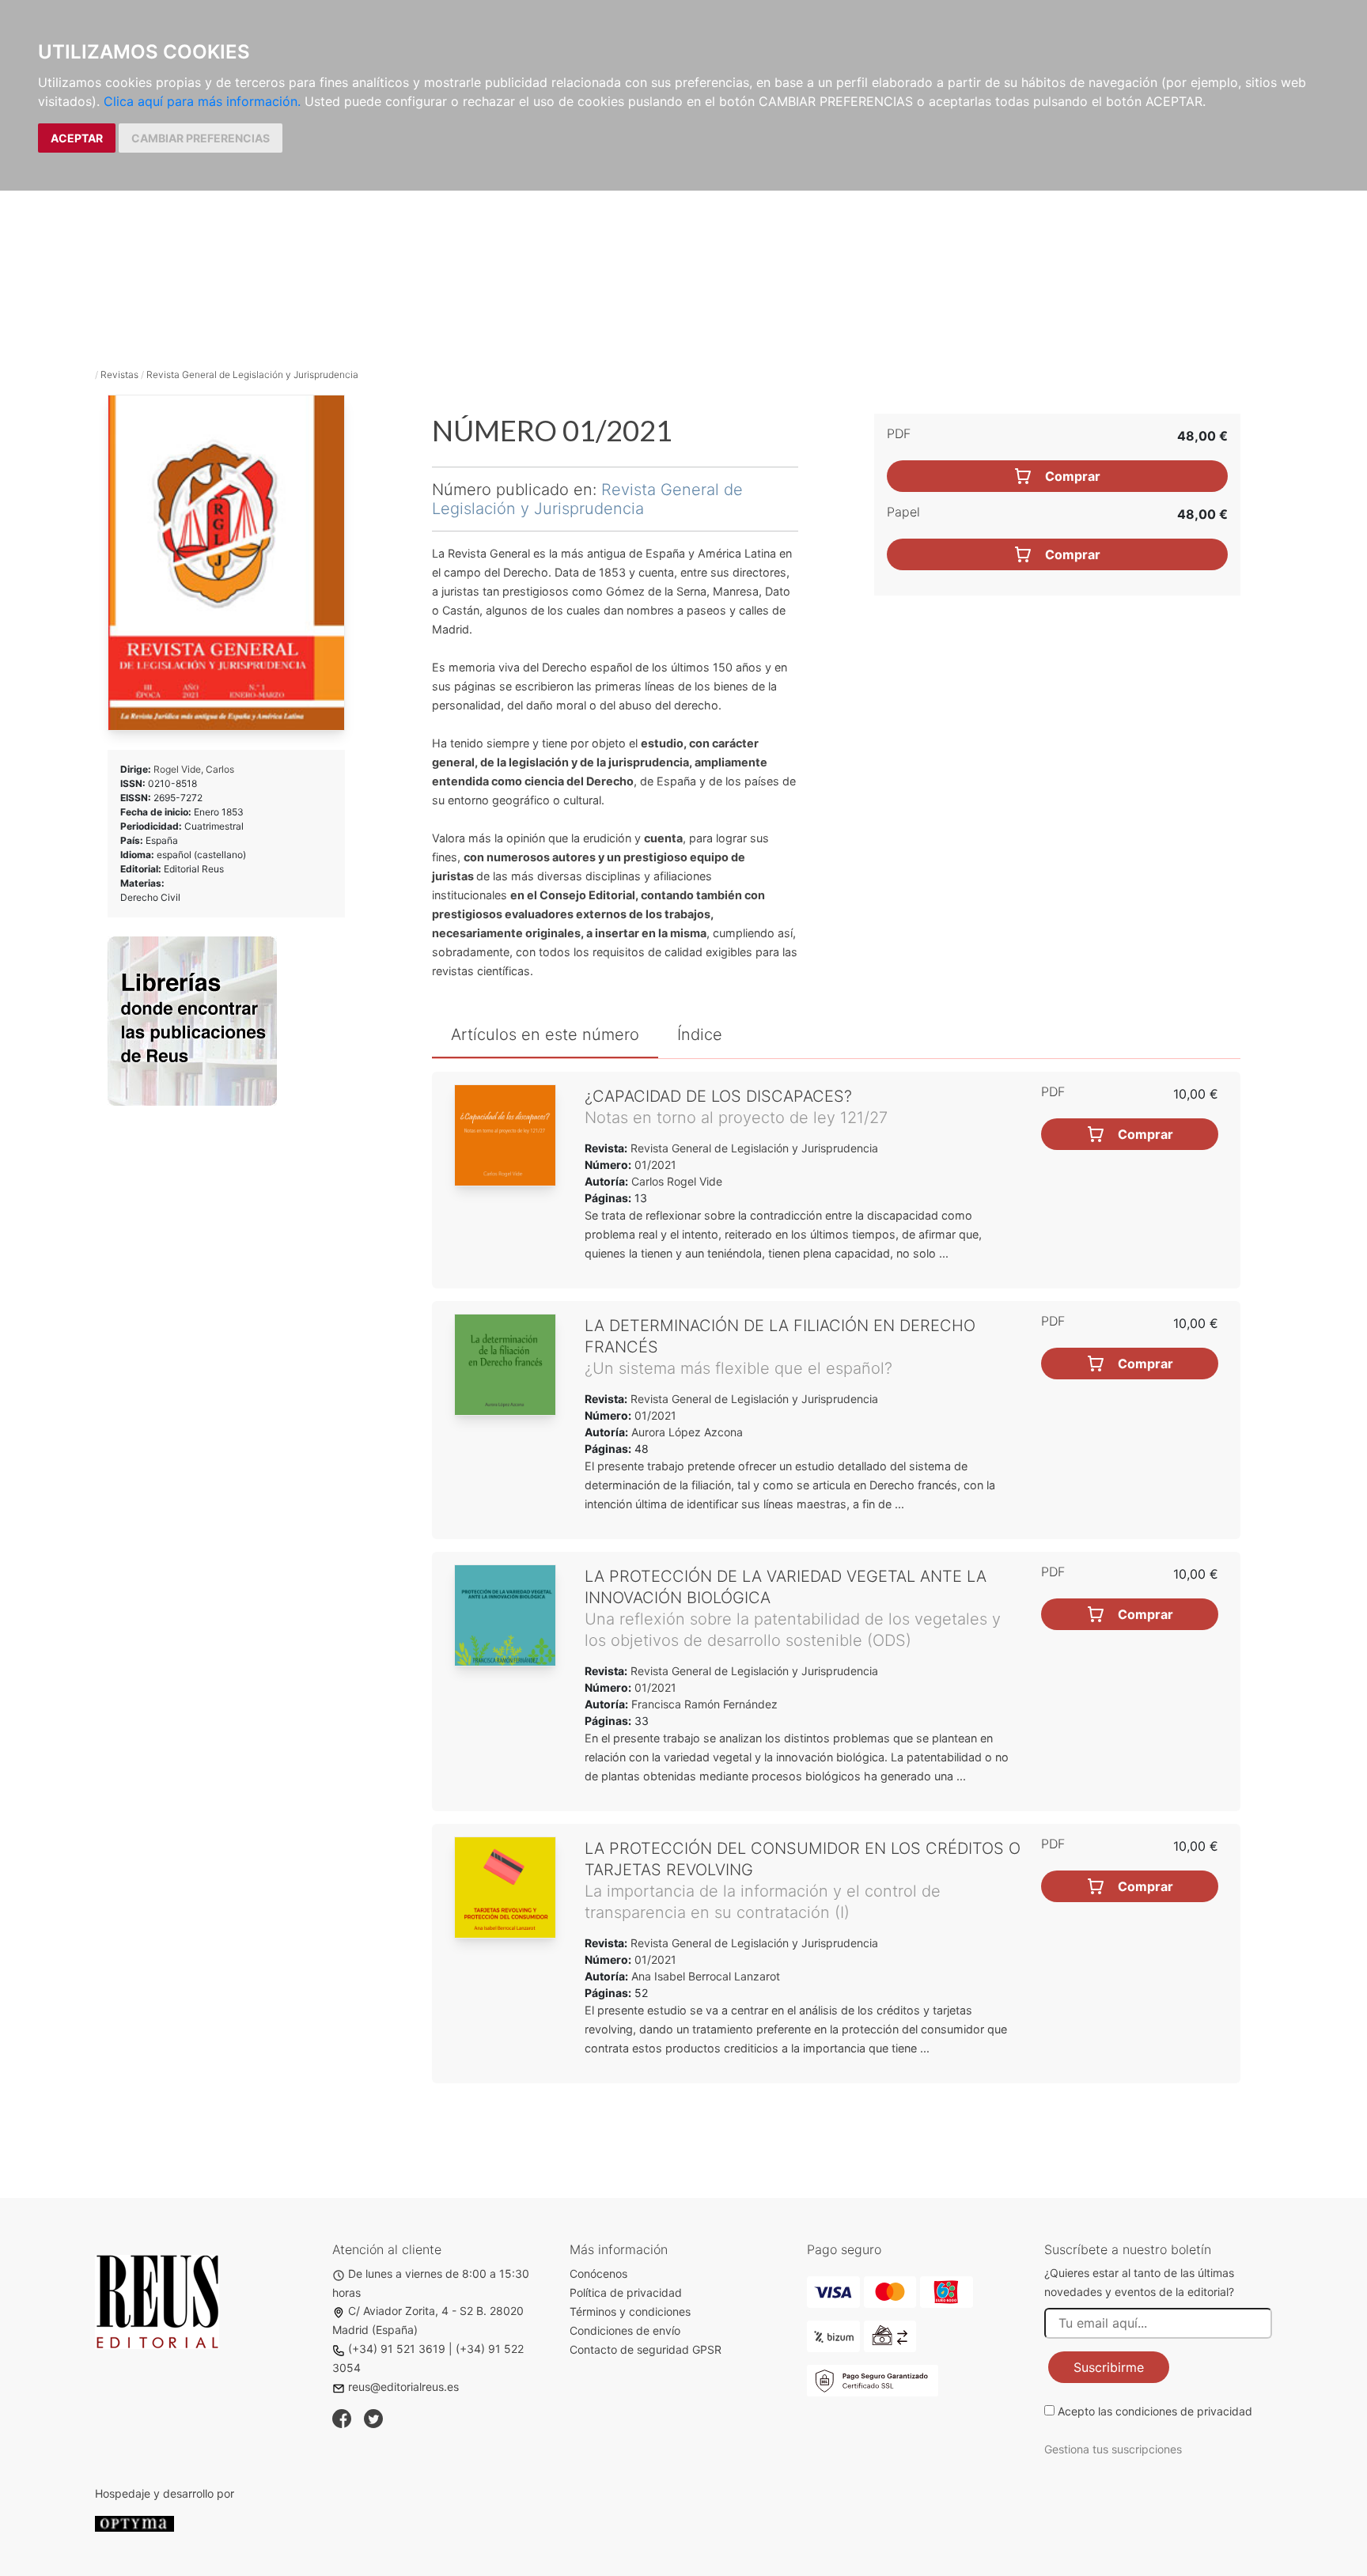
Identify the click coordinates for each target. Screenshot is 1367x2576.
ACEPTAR (77, 138)
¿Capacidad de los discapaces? (718, 1096)
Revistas (119, 374)
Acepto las (1155, 2411)
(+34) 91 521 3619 (397, 2349)
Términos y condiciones (630, 2311)
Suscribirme (1109, 2367)
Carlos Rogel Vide (677, 1181)
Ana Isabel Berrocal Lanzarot (706, 1976)
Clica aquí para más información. (202, 101)
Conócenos (598, 2273)
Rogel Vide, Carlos (194, 769)
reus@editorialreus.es (403, 2387)
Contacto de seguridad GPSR (646, 2349)
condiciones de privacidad (1184, 2411)
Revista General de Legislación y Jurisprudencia (252, 374)
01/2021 (654, 1165)
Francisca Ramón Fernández (704, 1704)
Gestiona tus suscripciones (1113, 2449)
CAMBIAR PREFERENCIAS (201, 138)
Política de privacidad (626, 2292)
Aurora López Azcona (687, 1432)
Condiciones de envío (625, 2330)
